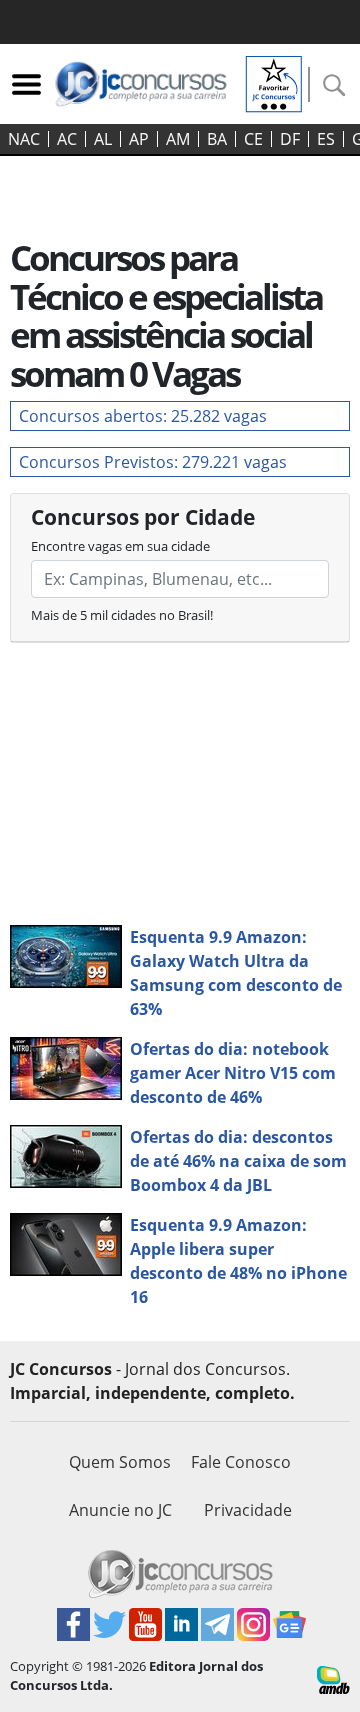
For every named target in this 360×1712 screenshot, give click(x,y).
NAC (24, 139)
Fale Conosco (241, 1462)
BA (217, 139)
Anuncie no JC (120, 1510)
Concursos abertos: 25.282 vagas (143, 416)
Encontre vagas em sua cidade (120, 546)
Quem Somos (120, 1462)
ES (326, 139)
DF (290, 139)
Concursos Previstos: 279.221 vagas (153, 462)
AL (103, 139)
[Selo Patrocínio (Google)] (274, 82)
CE (253, 139)
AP (139, 139)
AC (67, 139)
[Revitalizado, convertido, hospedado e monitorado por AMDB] (333, 1679)
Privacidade (248, 1510)
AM (178, 139)
